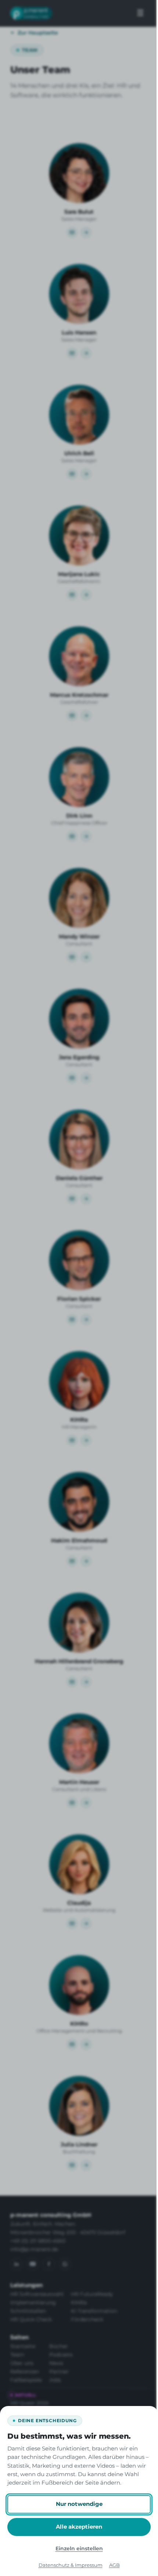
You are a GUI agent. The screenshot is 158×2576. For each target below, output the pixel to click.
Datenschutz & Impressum (71, 2565)
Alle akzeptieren (79, 2527)
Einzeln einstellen (79, 2548)
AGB (114, 2565)
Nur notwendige (79, 2504)
